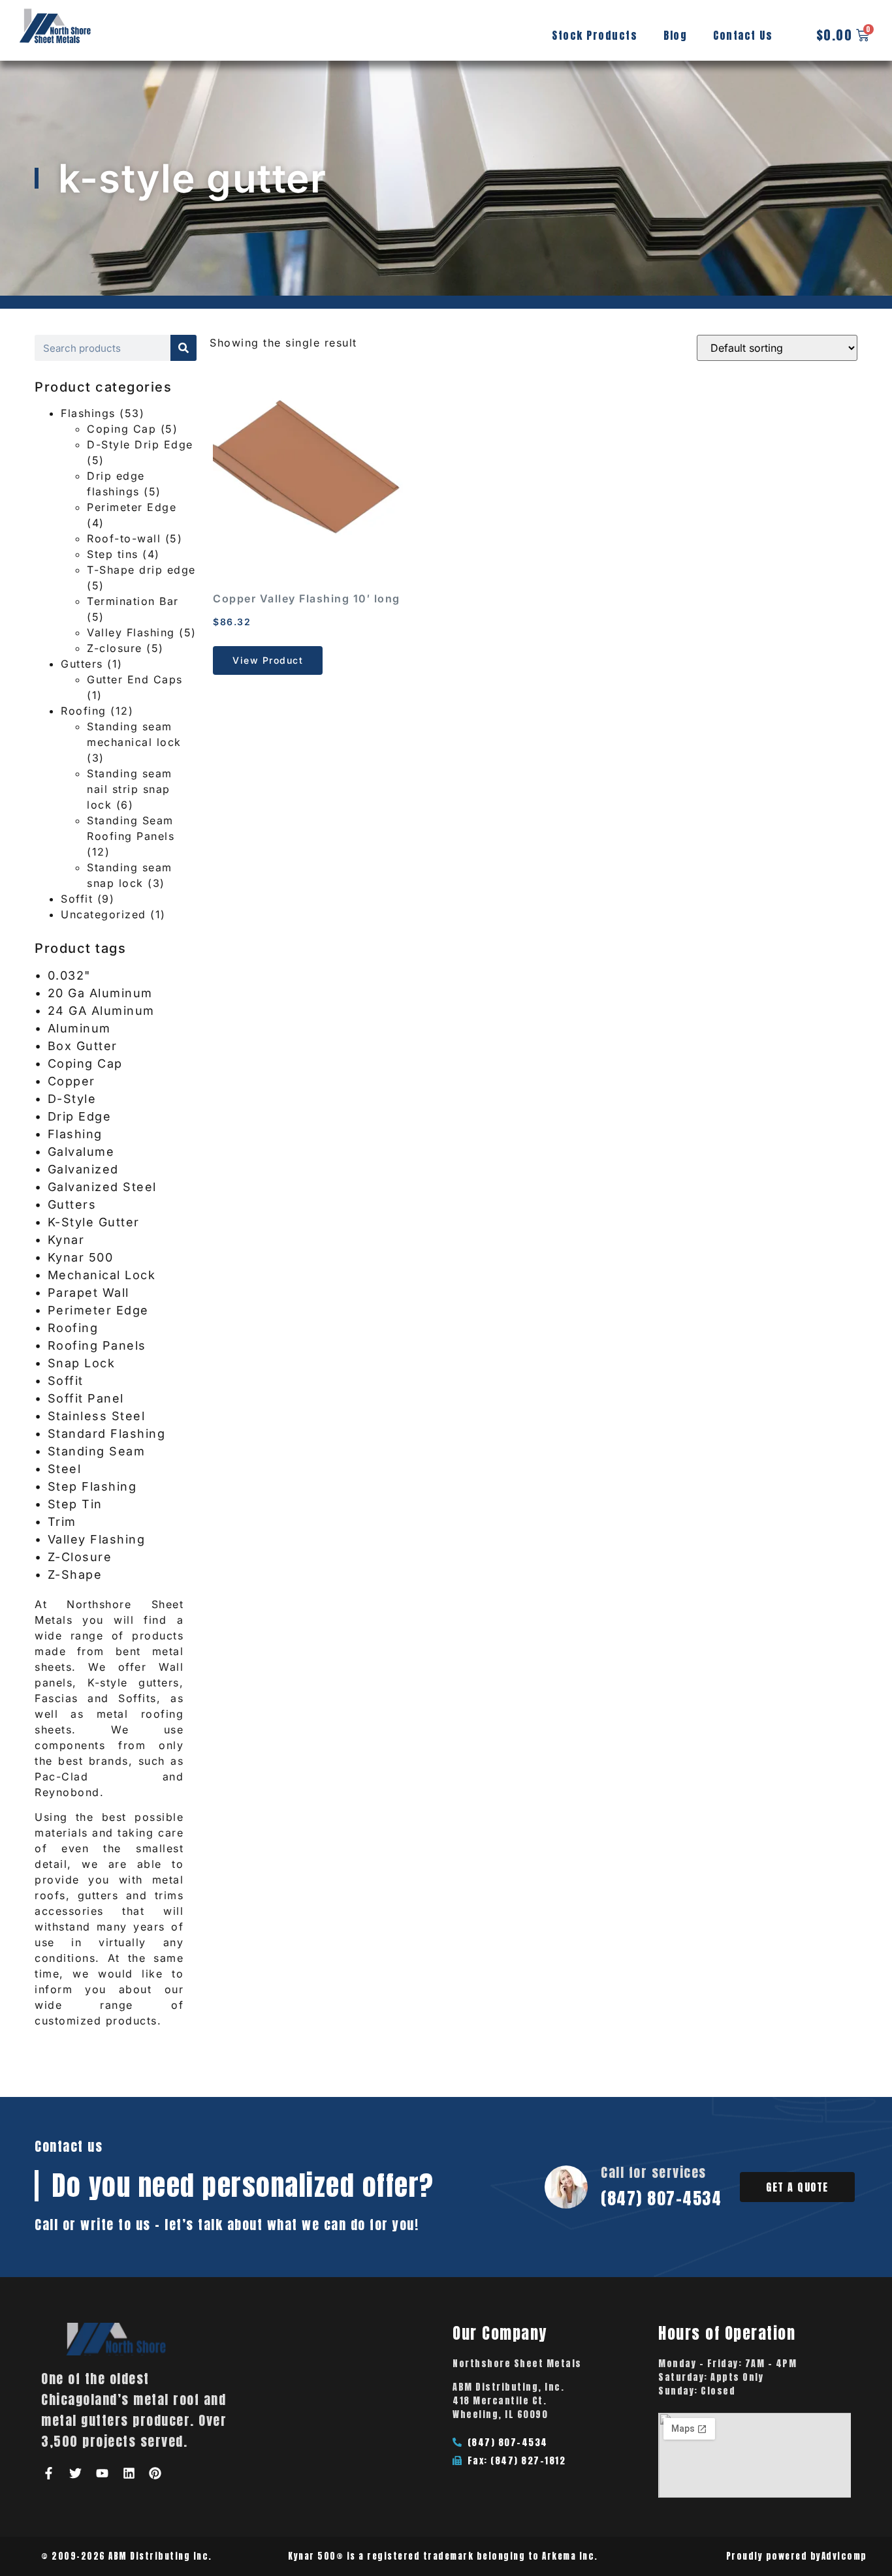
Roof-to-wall (124, 538)
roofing (73, 1328)
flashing (75, 1134)
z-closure (80, 1557)
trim (62, 1522)
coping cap (85, 1063)
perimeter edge (98, 1310)
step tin (75, 1504)
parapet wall (88, 1293)
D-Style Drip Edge (140, 444)
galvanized (83, 1169)
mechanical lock (102, 1275)
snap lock (82, 1363)
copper (72, 1081)
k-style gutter (94, 1222)
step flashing (92, 1486)
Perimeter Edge (132, 507)
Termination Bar (133, 601)
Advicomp (844, 2556)
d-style (72, 1099)
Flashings (88, 413)
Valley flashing (97, 1539)
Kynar (66, 1240)
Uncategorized (104, 914)
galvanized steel (102, 1187)
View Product (268, 660)
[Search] (183, 348)
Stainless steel (97, 1416)
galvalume (81, 1152)
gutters (72, 1204)
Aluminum (79, 1028)
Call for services (654, 2172)
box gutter (83, 1046)
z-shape (75, 1575)
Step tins (113, 554)
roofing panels (97, 1345)
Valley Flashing (131, 632)
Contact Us (743, 35)
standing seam (97, 1451)
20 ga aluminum (100, 993)
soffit (66, 1381)
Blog (675, 35)
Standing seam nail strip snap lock (130, 789)
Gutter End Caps (135, 679)
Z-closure (115, 648)
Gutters (82, 664)
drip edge (80, 1116)
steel (65, 1469)
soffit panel (86, 1398)
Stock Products (595, 35)
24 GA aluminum (101, 1011)
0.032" (69, 975)
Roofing (84, 711)
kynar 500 (81, 1257)
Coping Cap (121, 429)
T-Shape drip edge (141, 570)
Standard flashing (107, 1434)
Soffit (77, 899)
